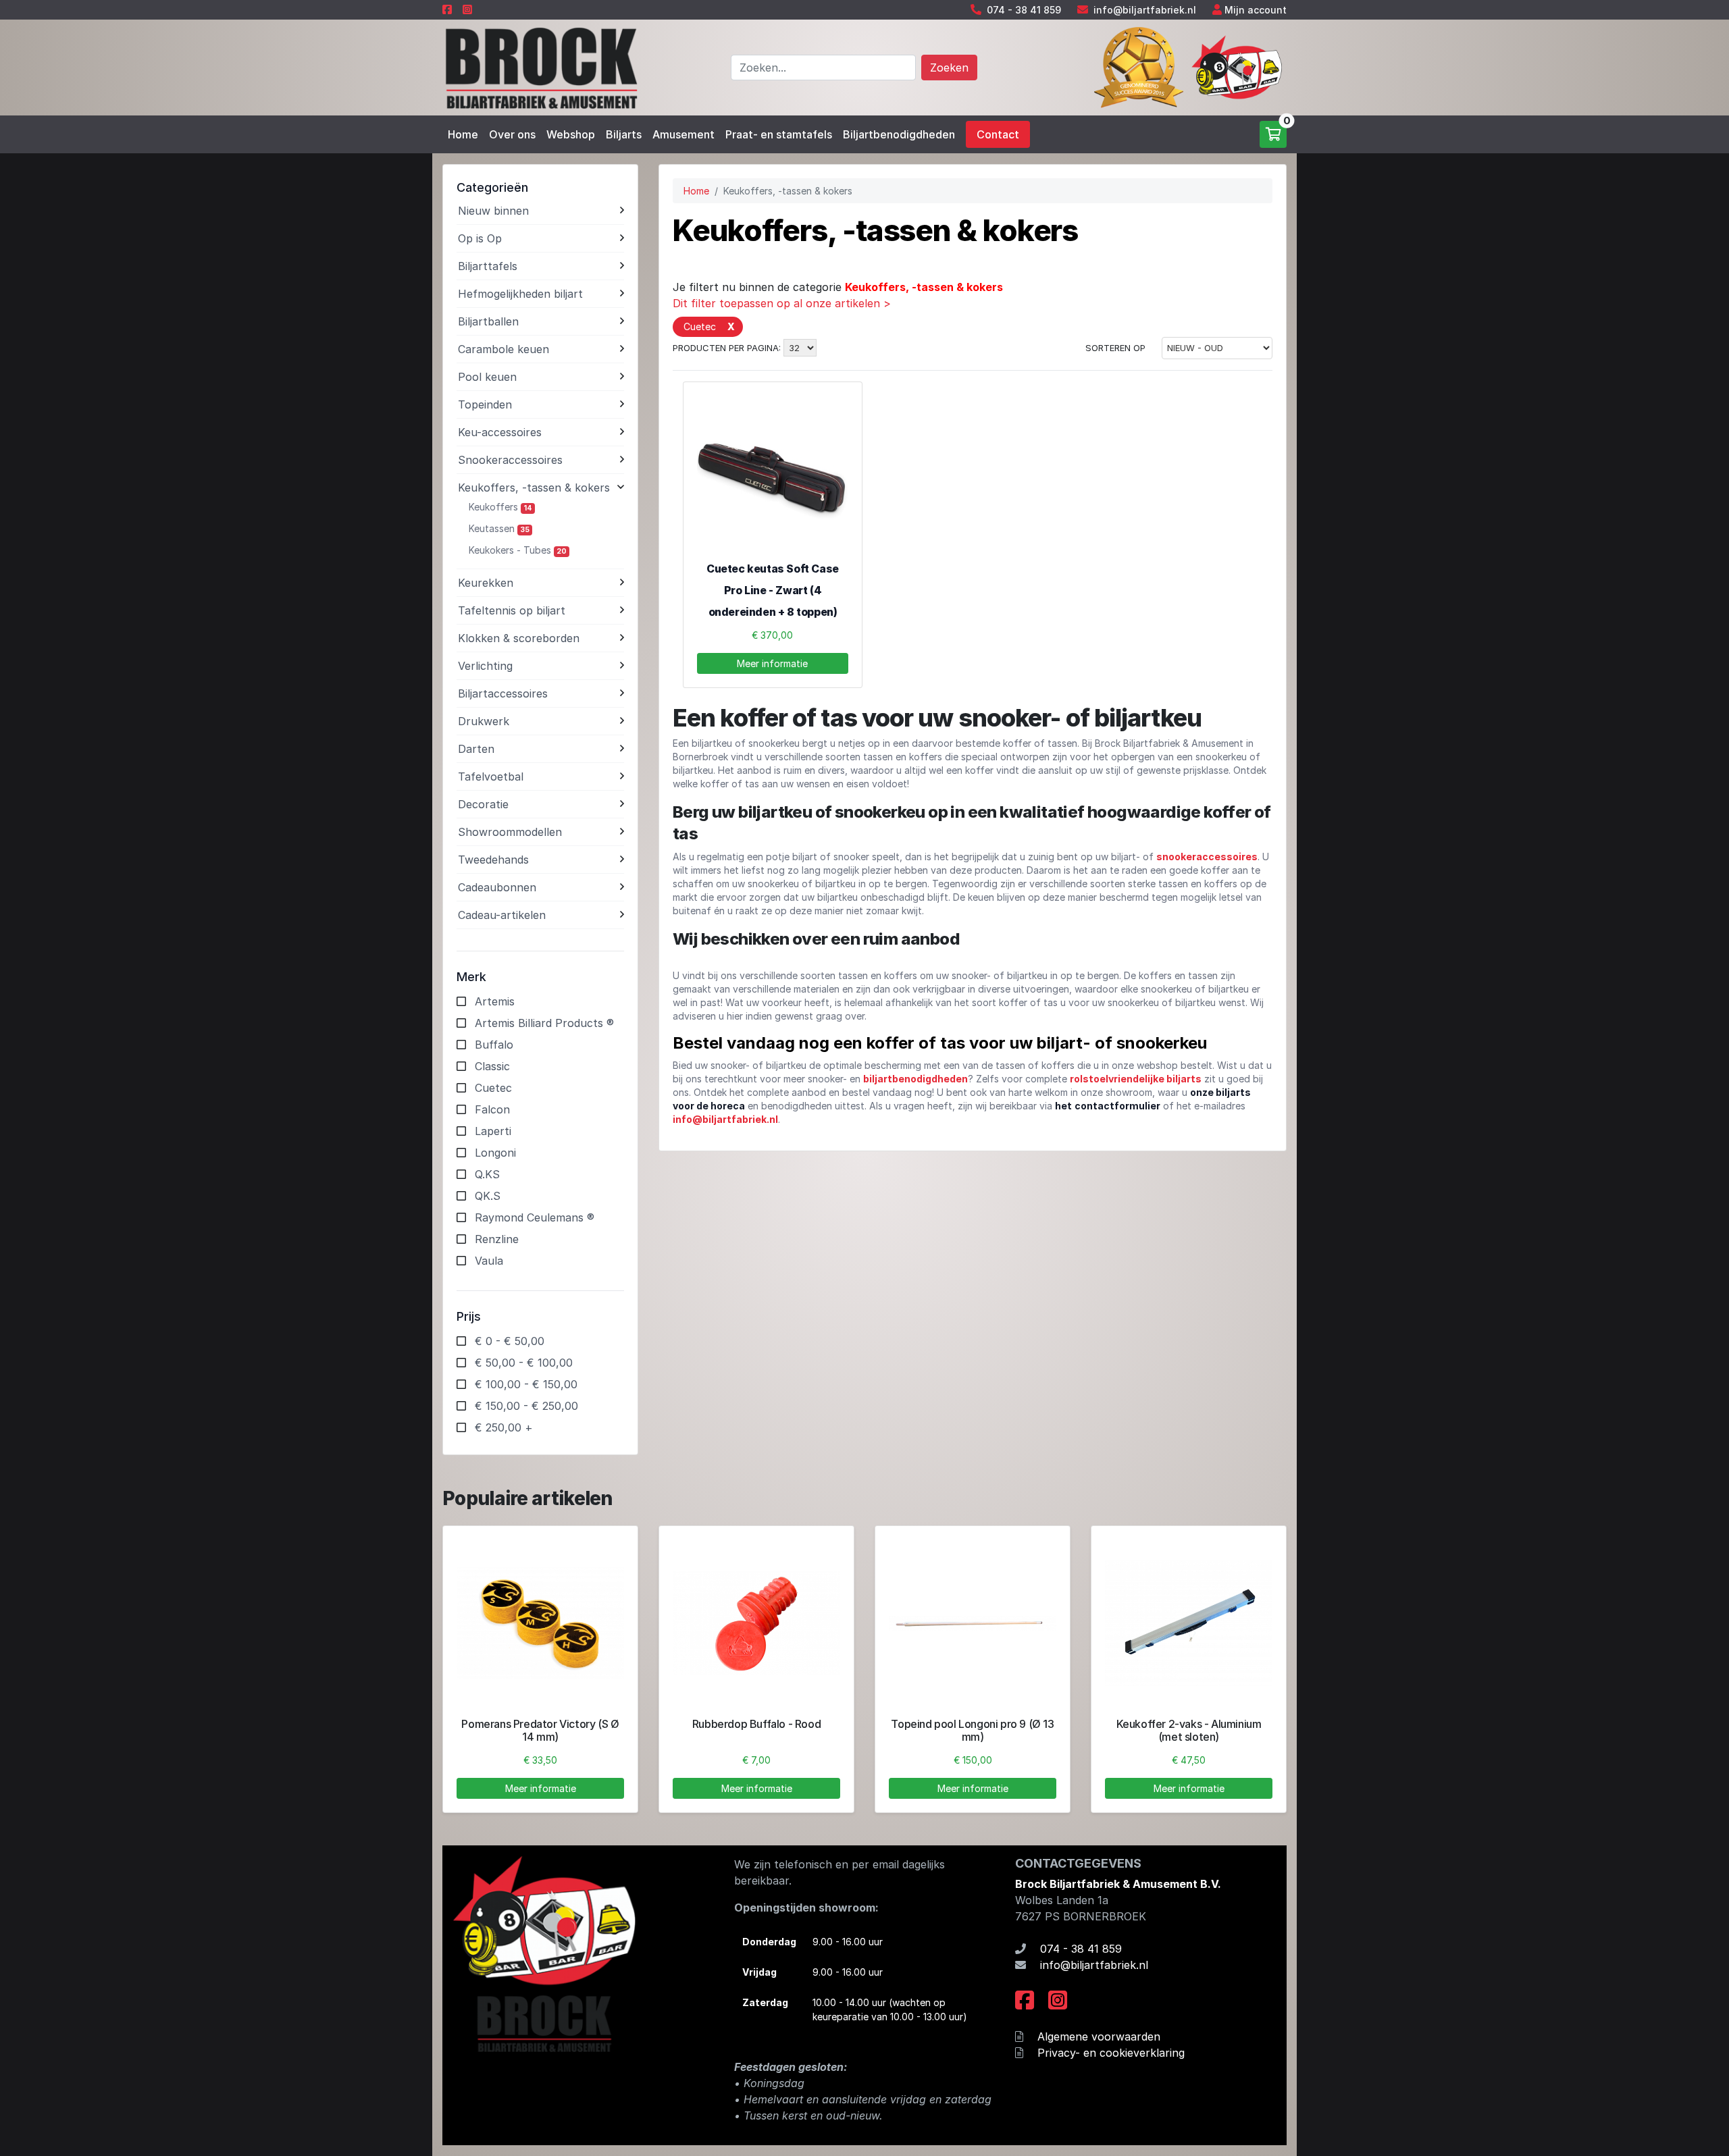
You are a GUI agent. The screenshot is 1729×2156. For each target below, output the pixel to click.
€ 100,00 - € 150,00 (526, 1384)
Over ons (512, 134)
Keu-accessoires (500, 432)
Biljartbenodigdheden (899, 134)
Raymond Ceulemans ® (535, 1217)
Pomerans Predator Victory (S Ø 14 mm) (540, 1730)
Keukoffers (500, 507)
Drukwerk (484, 721)
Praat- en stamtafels (779, 134)
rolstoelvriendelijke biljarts (1136, 1079)
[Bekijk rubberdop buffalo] (756, 1623)
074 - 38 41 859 (1024, 10)
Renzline (497, 1239)
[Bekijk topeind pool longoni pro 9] (973, 1623)
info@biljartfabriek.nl (1145, 10)
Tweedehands (493, 860)
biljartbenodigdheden (915, 1079)
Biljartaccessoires (503, 693)
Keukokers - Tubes (518, 550)
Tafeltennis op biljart (512, 610)
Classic (492, 1066)
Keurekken (486, 583)
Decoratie (483, 804)
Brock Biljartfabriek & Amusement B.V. (1118, 1884)
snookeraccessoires (1207, 857)
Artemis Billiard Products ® (544, 1023)
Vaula (489, 1261)
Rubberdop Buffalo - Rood (756, 1724)
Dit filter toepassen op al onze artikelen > (782, 303)
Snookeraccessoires (510, 460)
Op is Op (480, 238)
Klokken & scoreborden (519, 638)
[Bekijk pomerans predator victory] (540, 1623)
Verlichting (485, 666)
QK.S (488, 1196)
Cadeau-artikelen (502, 915)
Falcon (492, 1109)
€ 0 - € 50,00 (510, 1341)
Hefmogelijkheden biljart (520, 294)
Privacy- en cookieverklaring (1111, 2053)
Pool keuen (487, 377)
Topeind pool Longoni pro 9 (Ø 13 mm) (972, 1730)
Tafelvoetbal (491, 777)
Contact (998, 134)
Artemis (495, 1001)
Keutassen (499, 528)
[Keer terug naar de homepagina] (540, 66)
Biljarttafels (488, 266)
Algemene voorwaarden (1099, 2036)
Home (463, 134)
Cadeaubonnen (497, 887)
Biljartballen (488, 321)
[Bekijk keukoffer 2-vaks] (1189, 1623)
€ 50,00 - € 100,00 (524, 1363)
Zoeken (949, 68)
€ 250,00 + (504, 1427)
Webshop (571, 134)
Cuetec (493, 1088)
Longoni (495, 1153)
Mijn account (1256, 10)
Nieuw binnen (493, 211)
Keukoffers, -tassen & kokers (534, 488)
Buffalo (494, 1045)
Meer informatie (772, 663)
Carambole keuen (504, 349)
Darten (476, 749)
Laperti (493, 1131)
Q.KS (487, 1174)
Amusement (683, 134)
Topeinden (485, 404)
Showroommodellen (510, 832)
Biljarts (624, 134)
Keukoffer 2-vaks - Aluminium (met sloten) (1189, 1730)
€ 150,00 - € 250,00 (526, 1406)
